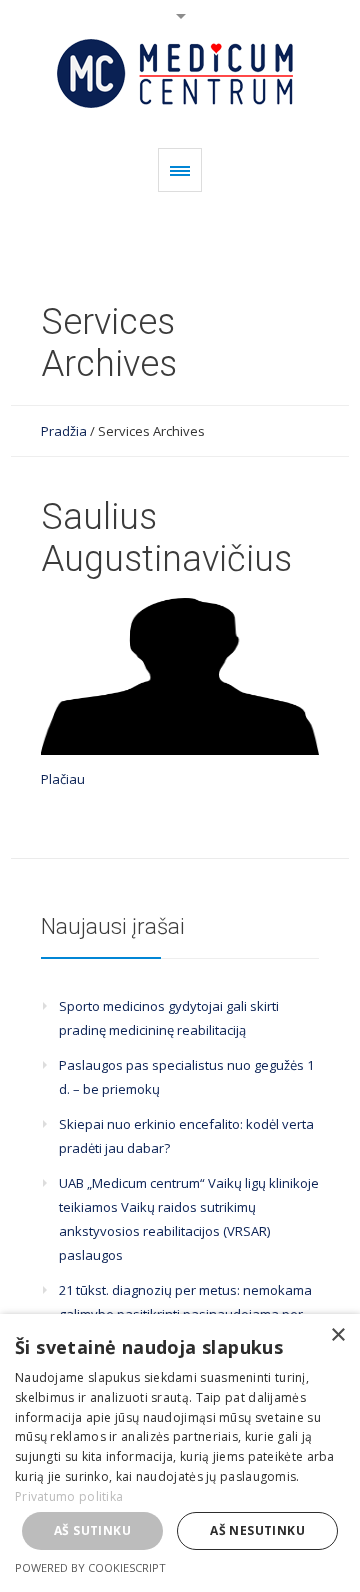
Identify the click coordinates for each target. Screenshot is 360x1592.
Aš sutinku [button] (92, 1530)
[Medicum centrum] (179, 73)
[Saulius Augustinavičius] (180, 676)
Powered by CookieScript (90, 1567)
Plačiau (63, 779)
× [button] (337, 1335)
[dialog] (180, 1453)
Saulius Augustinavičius (166, 538)
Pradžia (64, 431)
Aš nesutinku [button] (257, 1530)
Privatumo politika (69, 1496)
